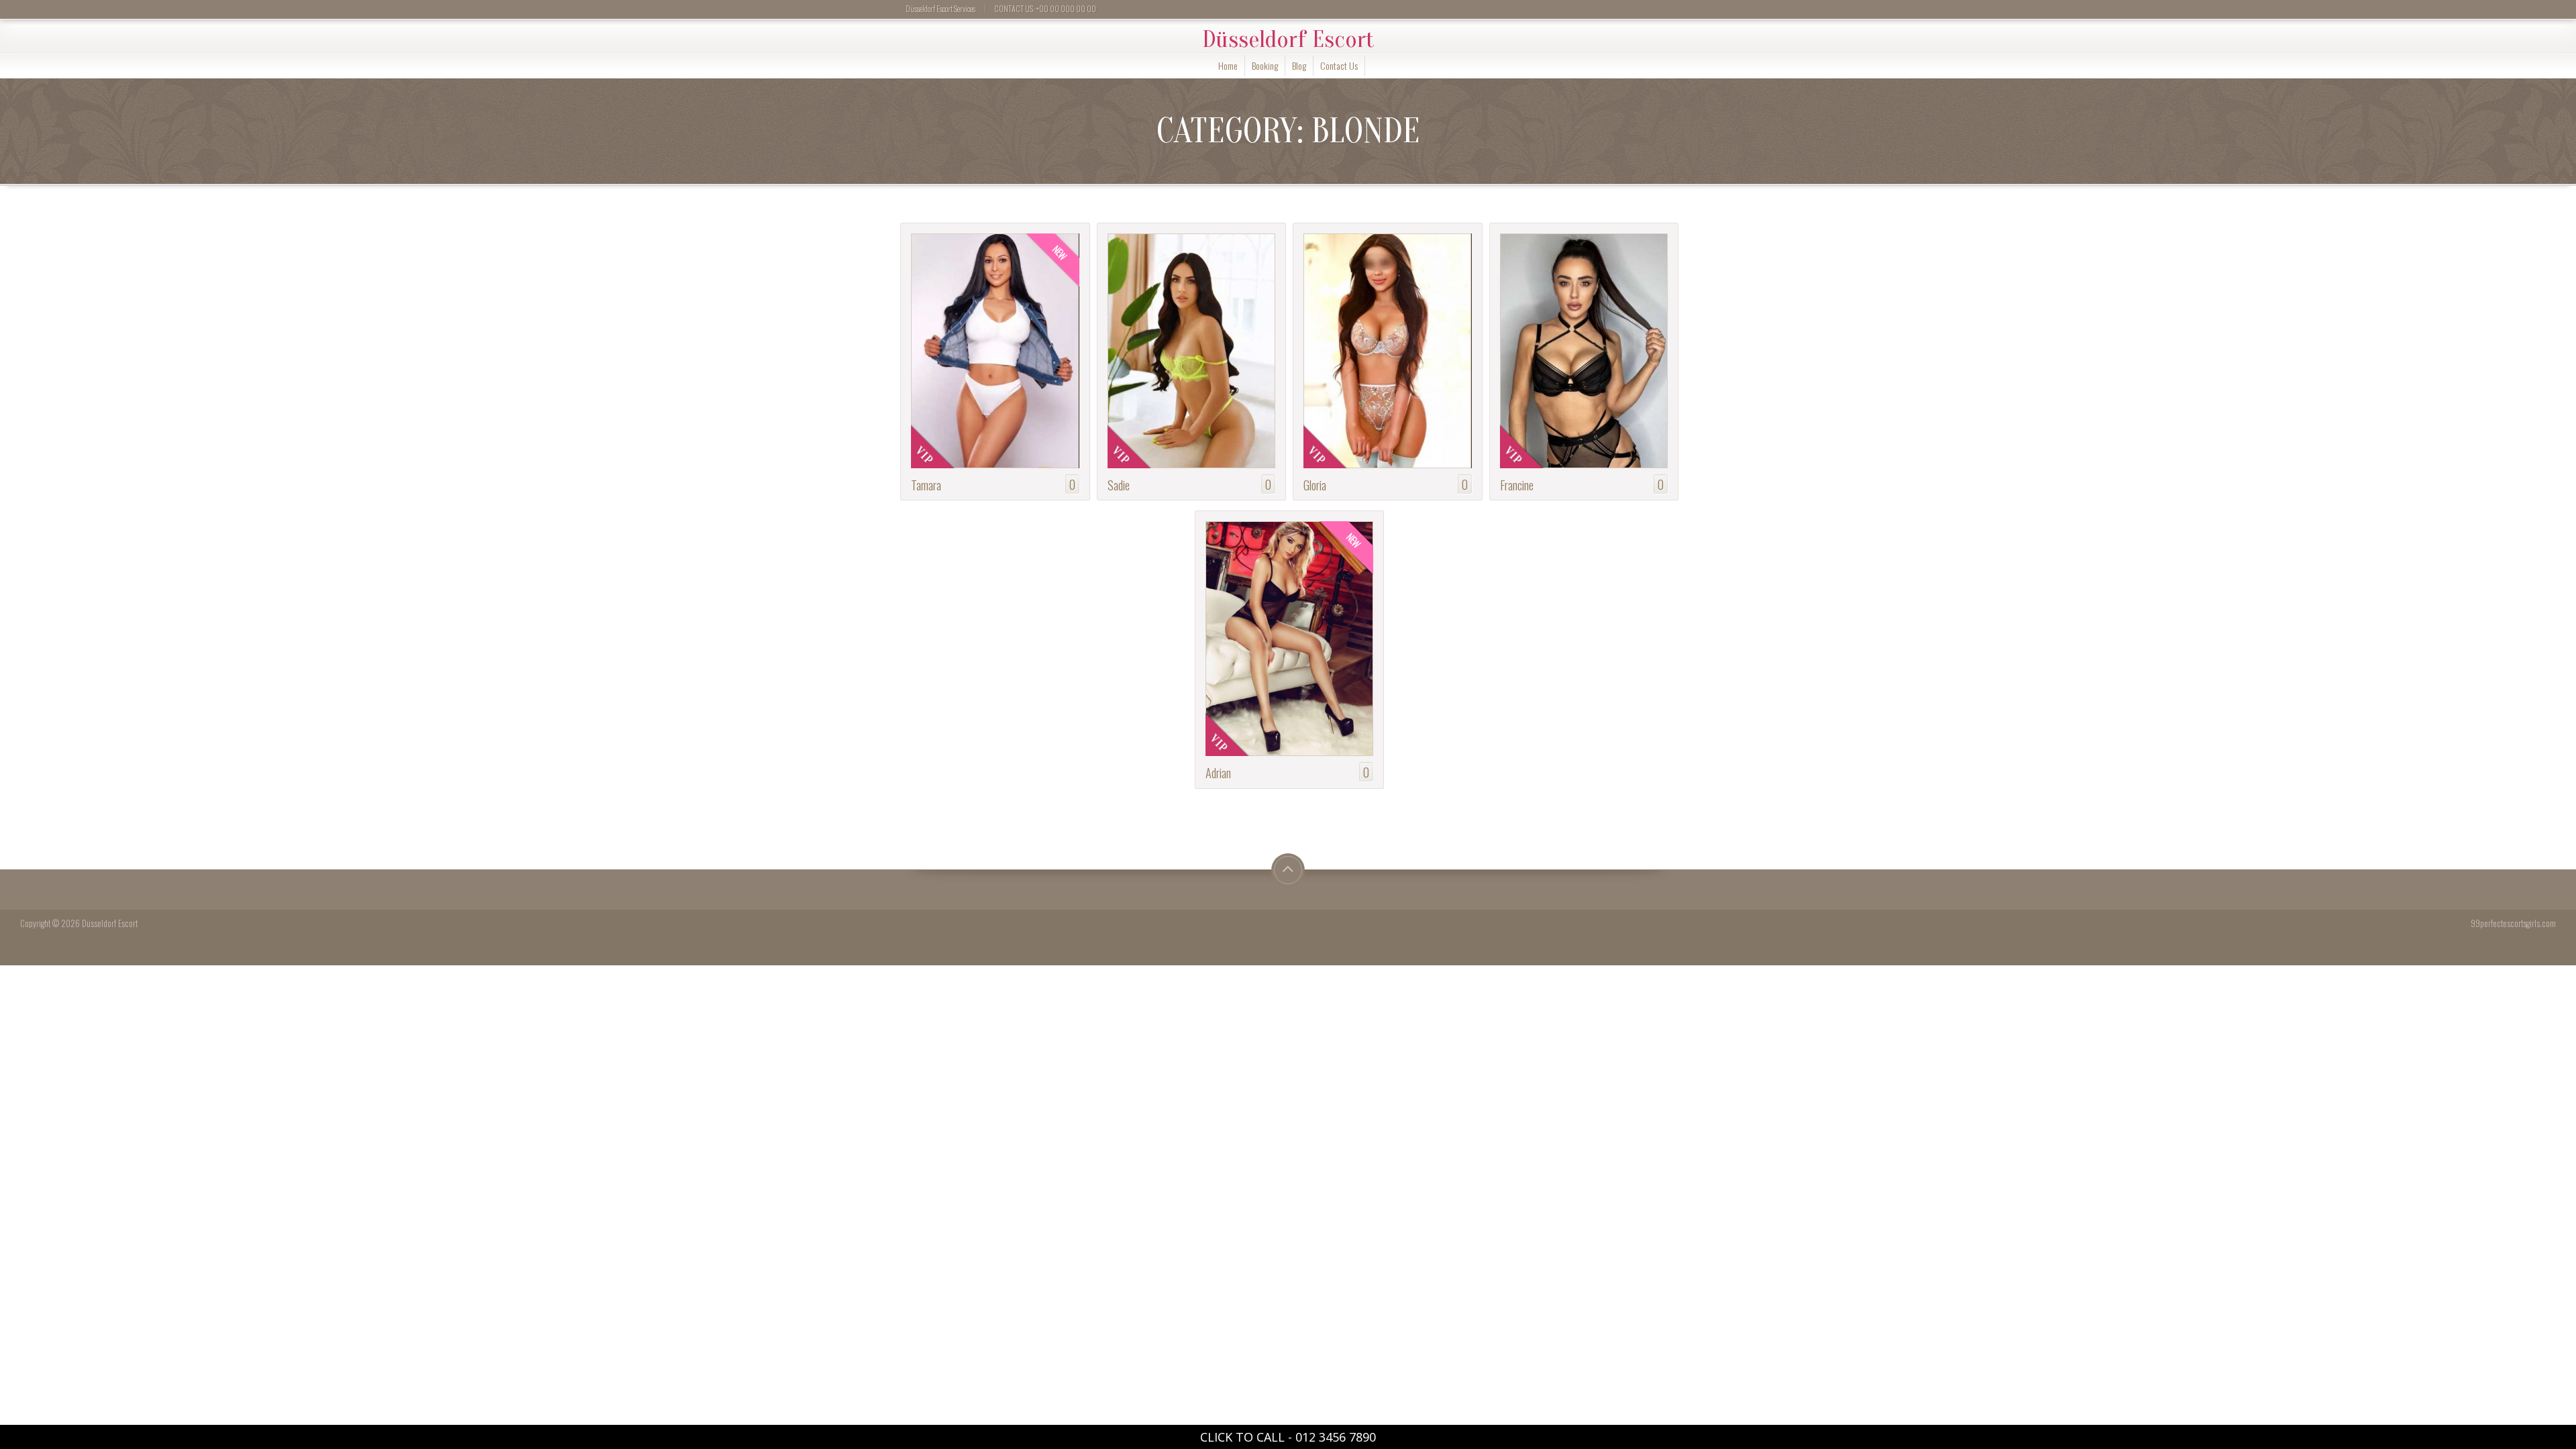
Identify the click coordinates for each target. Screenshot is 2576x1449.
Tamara (926, 485)
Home (1228, 65)
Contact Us (1339, 65)
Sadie (1119, 485)
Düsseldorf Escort (1288, 40)
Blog (1299, 65)
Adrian (1218, 772)
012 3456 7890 (1336, 1437)
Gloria (1315, 485)
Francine (1517, 485)
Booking (1265, 65)
